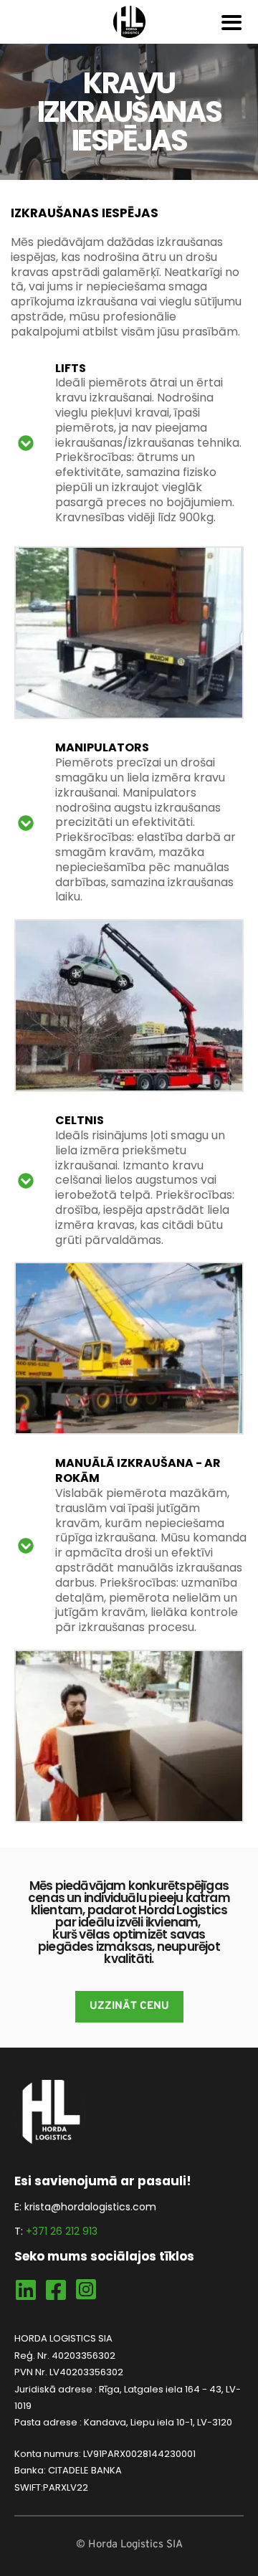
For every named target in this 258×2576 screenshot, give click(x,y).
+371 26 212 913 (62, 2231)
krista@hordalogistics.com (90, 2207)
